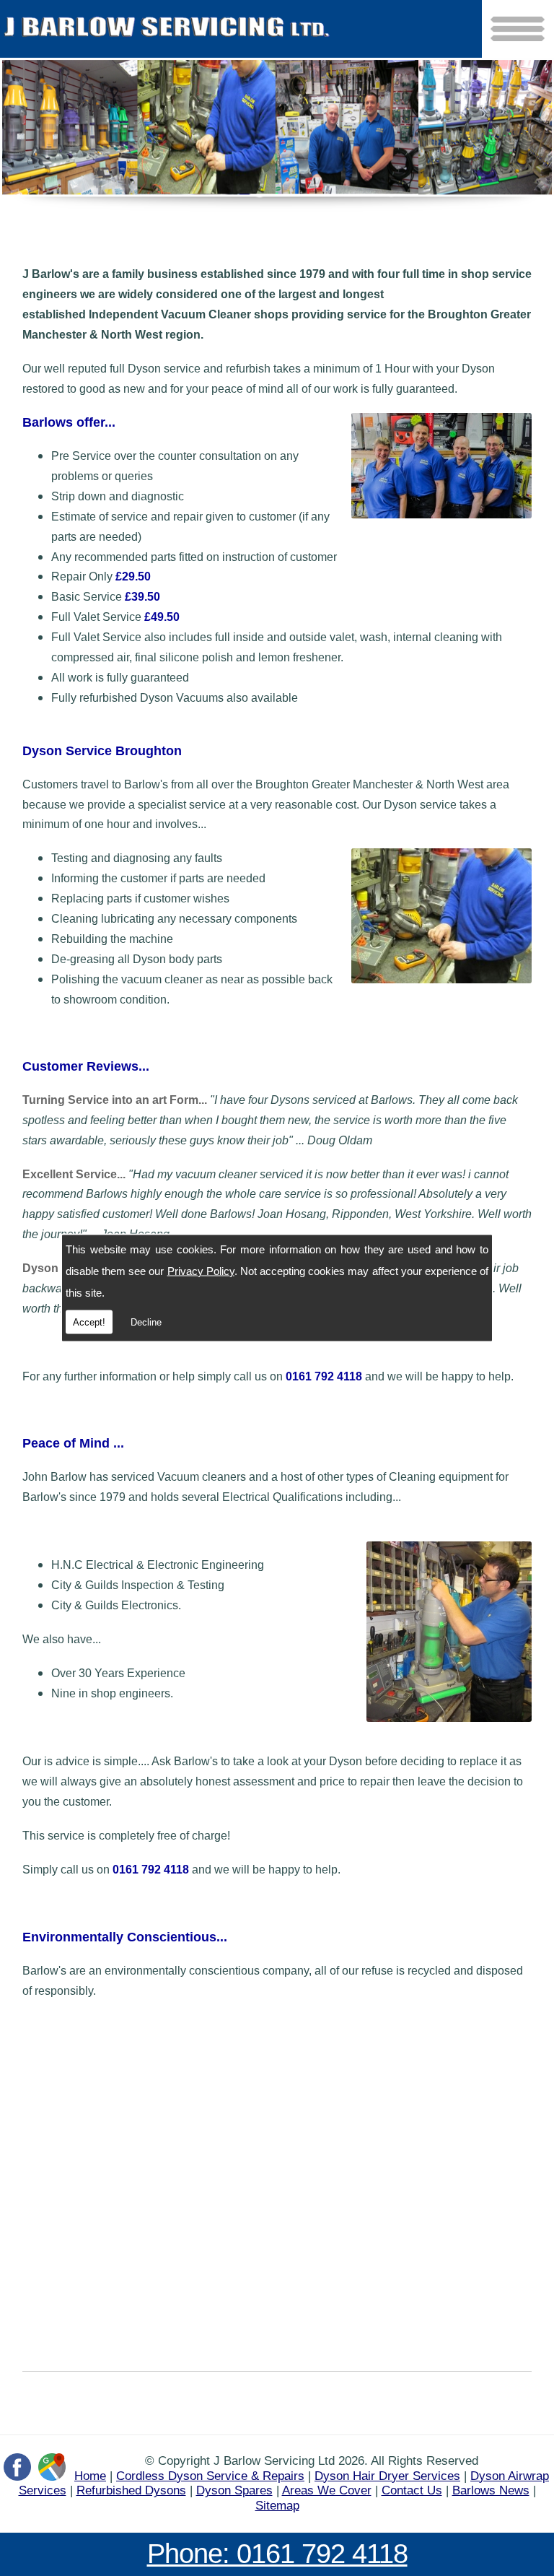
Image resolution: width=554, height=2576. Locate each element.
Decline (146, 1322)
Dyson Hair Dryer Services (387, 2476)
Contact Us (412, 2490)
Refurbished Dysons (131, 2490)
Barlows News (491, 2490)
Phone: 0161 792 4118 (277, 2553)
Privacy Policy (201, 1271)
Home (90, 2476)
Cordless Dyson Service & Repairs (210, 2476)
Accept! (89, 1322)
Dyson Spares (234, 2490)
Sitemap (277, 2505)
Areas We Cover (327, 2490)
